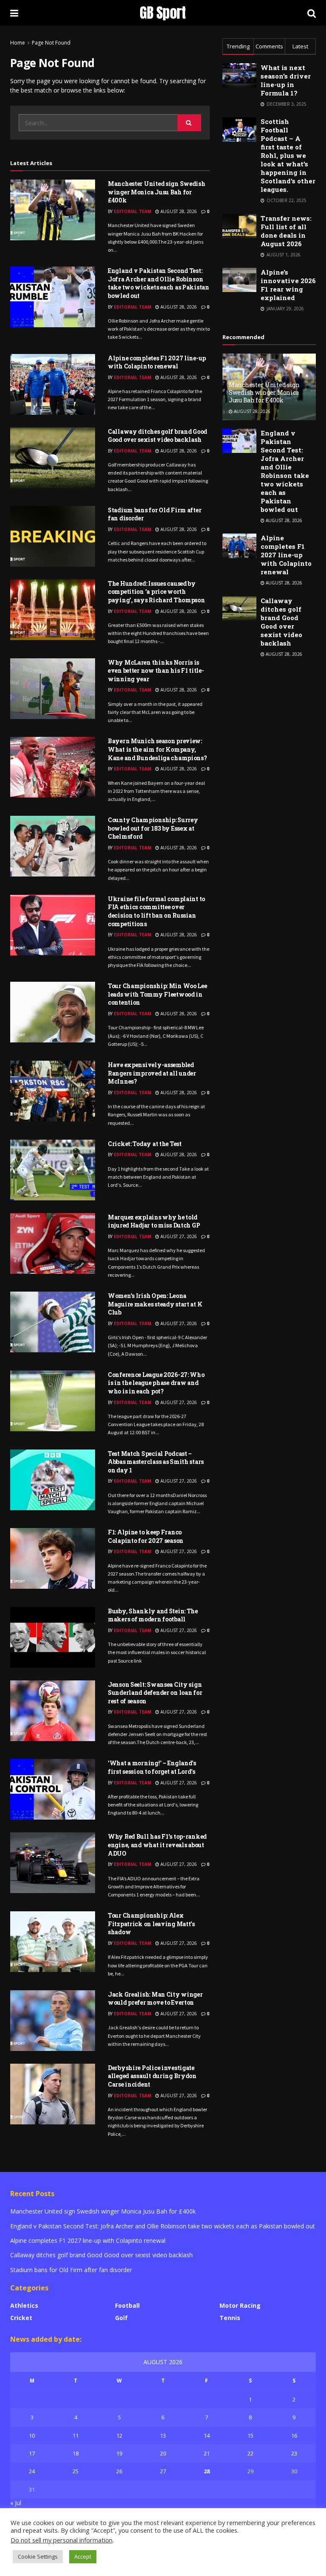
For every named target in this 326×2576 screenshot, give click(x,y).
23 (294, 2453)
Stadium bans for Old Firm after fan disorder (71, 2270)
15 (250, 2436)
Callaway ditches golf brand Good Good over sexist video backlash (157, 436)
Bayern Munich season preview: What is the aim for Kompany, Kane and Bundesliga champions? (157, 749)
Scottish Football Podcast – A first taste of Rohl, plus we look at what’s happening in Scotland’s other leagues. (288, 155)
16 (294, 2436)
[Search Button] (189, 123)
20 (163, 2453)
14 (207, 2436)
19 (119, 2453)
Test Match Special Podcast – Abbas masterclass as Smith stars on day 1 (156, 1462)
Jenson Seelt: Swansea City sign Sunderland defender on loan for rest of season (155, 1693)
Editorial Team (132, 211)
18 (76, 2453)
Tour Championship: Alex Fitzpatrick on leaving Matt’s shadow (151, 1924)
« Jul (16, 2503)
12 (119, 2436)
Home (18, 43)
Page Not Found (51, 43)
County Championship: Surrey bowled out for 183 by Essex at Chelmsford (153, 828)
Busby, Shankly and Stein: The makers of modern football (153, 1615)
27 (163, 2471)
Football (127, 2305)
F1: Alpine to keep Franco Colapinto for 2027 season (146, 1536)
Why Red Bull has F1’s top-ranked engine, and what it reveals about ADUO (157, 1845)
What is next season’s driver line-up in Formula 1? (286, 80)
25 (76, 2471)
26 (119, 2471)
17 (32, 2453)
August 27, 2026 (178, 1236)
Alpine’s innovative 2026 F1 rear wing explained (288, 285)
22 (250, 2453)
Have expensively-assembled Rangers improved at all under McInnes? (152, 1073)
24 (32, 2471)
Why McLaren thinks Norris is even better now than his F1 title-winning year (156, 671)
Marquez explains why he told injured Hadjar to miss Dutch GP (154, 1221)
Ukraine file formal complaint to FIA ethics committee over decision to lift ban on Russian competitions (156, 911)
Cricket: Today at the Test (145, 1144)
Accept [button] (83, 2556)
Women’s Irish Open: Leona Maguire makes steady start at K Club (155, 1304)
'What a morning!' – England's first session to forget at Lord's (152, 1767)
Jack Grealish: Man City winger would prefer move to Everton (155, 1999)
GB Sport (163, 13)
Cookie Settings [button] (38, 2556)
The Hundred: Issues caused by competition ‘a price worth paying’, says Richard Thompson (156, 592)
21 (207, 2453)
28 (207, 2471)
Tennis (230, 2318)
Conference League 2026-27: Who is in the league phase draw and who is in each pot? (156, 1383)
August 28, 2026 (178, 211)
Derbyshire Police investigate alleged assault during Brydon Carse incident (152, 2076)
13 (163, 2436)
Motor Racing (240, 2305)
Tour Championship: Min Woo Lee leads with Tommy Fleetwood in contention (157, 994)
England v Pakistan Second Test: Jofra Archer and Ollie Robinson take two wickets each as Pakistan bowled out (159, 283)
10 (32, 2436)
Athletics (24, 2305)
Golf (121, 2318)
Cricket (21, 2318)
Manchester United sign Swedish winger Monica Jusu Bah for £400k (157, 192)
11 (76, 2436)
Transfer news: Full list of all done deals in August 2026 (286, 231)
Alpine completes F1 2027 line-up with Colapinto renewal (157, 362)
